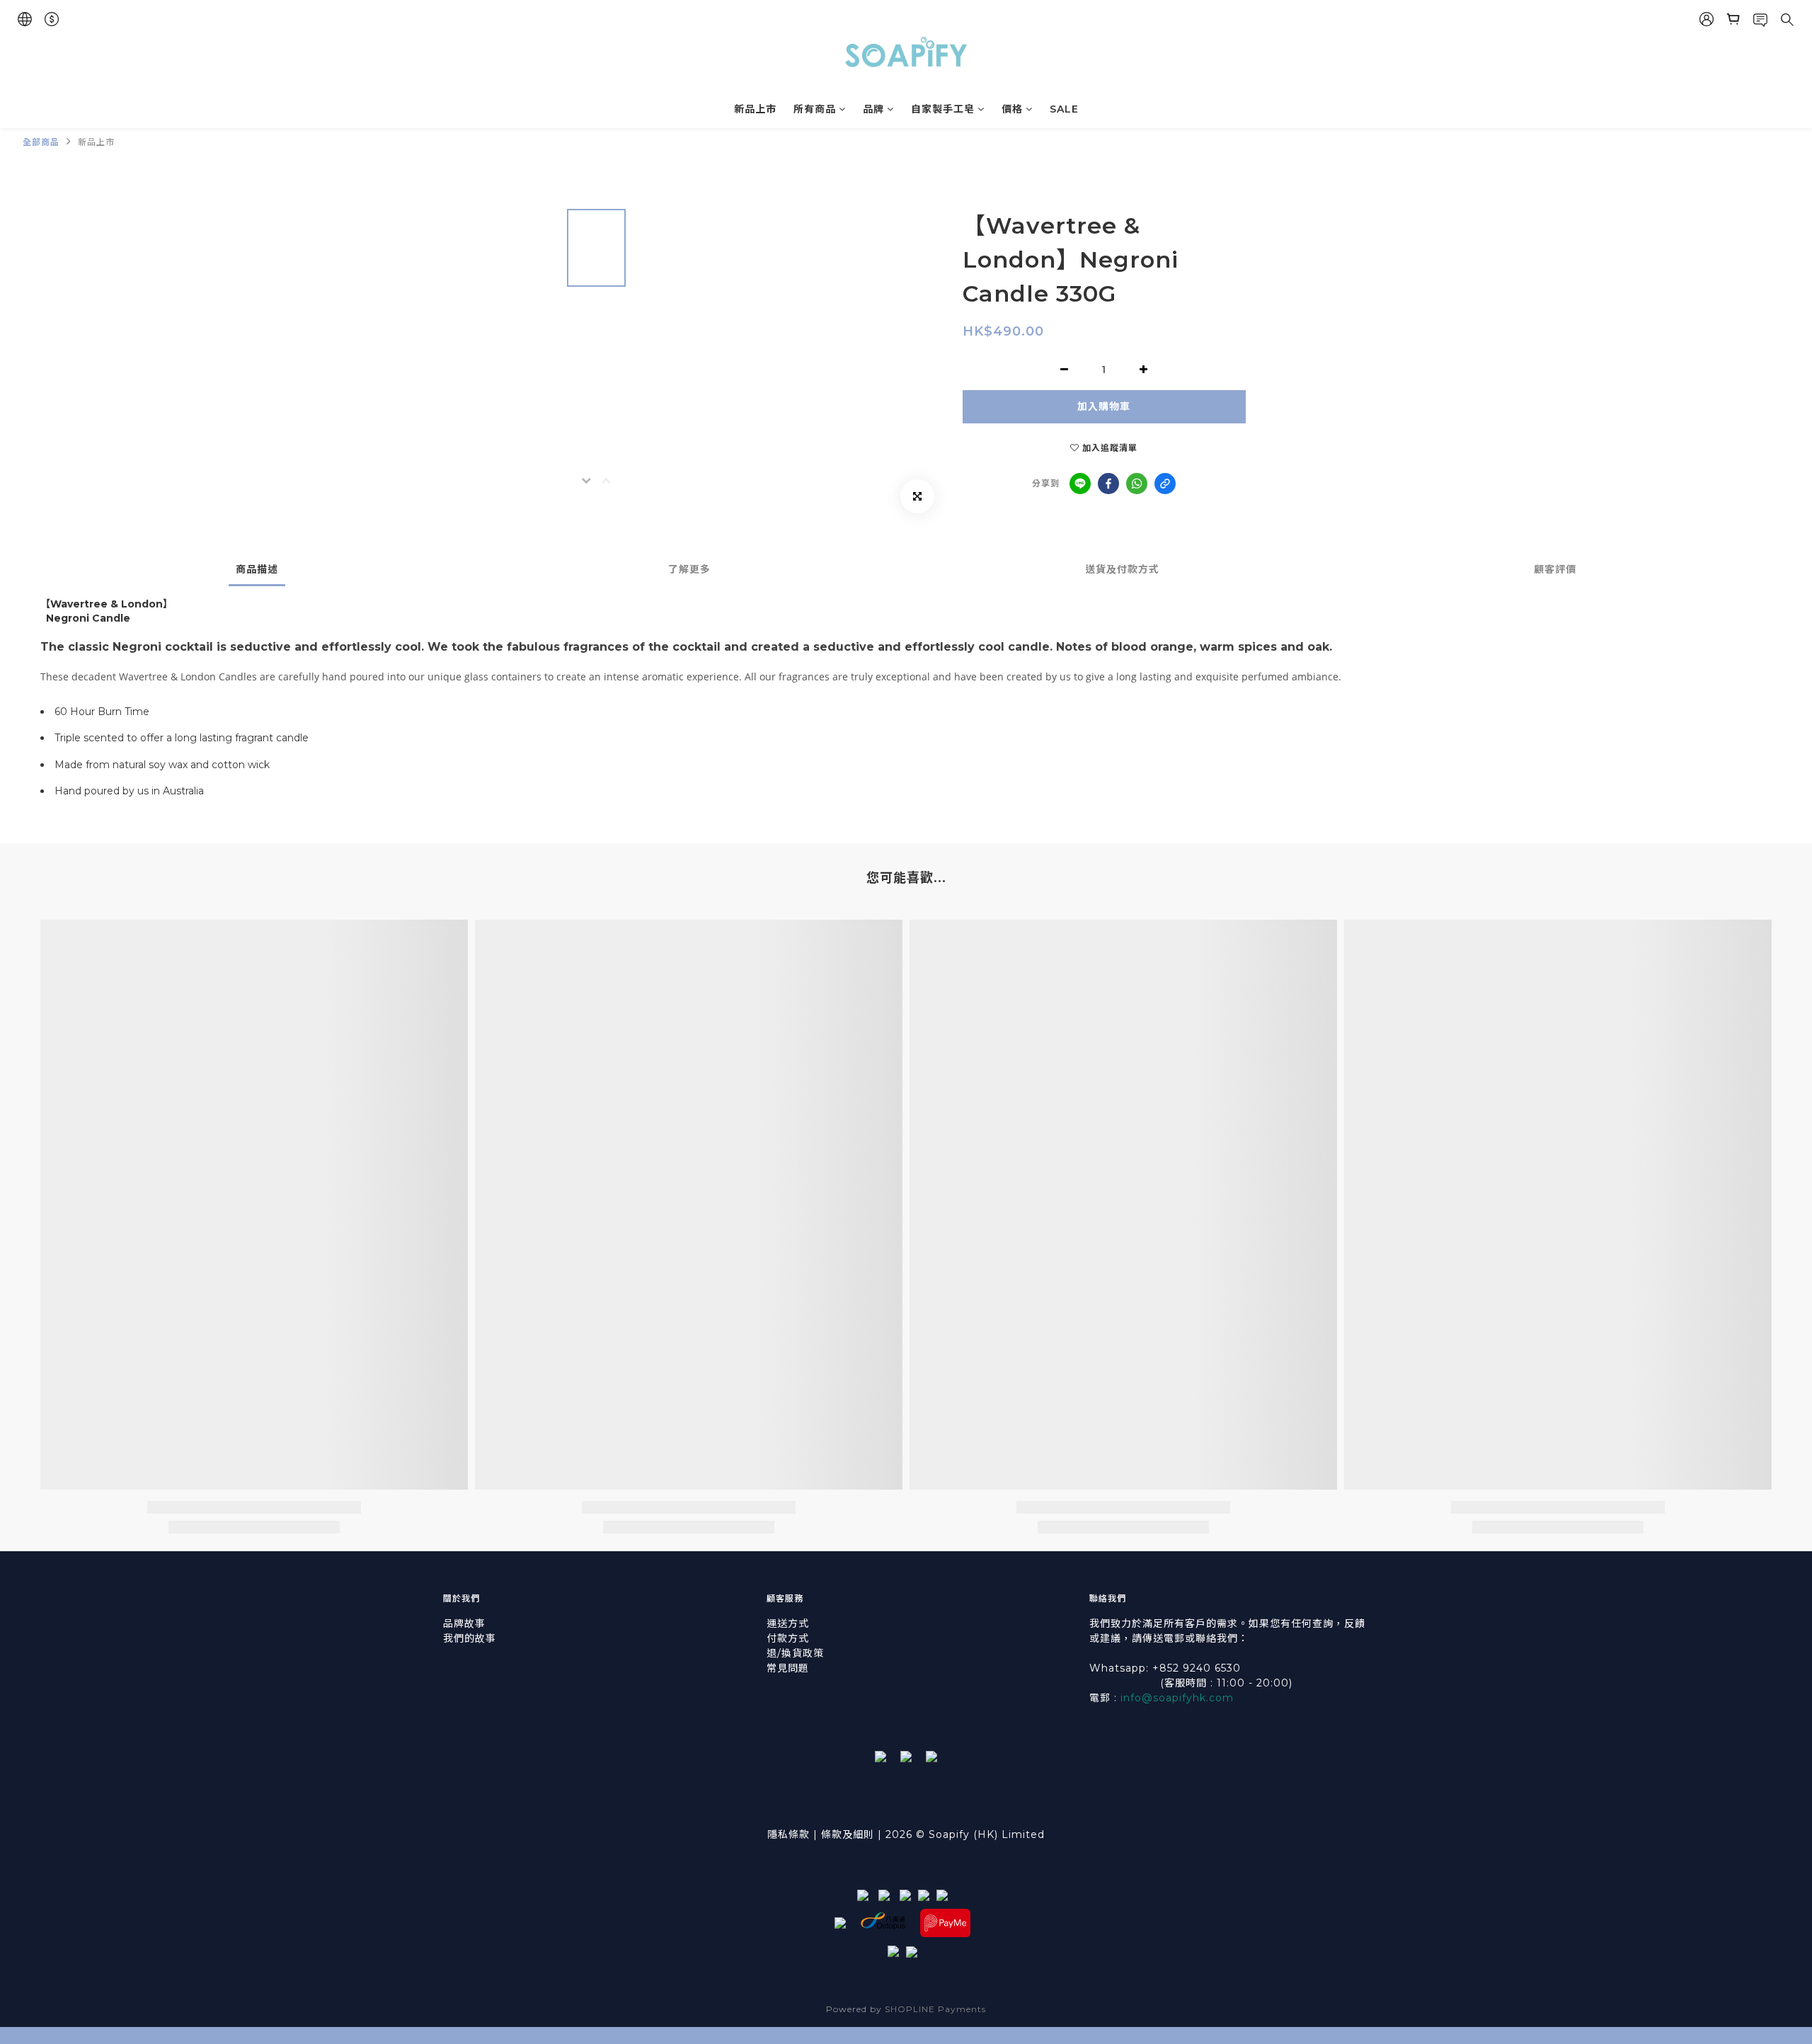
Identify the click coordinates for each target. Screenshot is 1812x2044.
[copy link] (1165, 484)
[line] (1080, 484)
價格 (1012, 109)
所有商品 (815, 109)
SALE (1064, 109)
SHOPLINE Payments (935, 2009)
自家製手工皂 (943, 109)
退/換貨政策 (795, 1653)
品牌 (873, 109)
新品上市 (755, 109)
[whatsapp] (1137, 484)
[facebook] (1108, 484)
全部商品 (41, 142)
